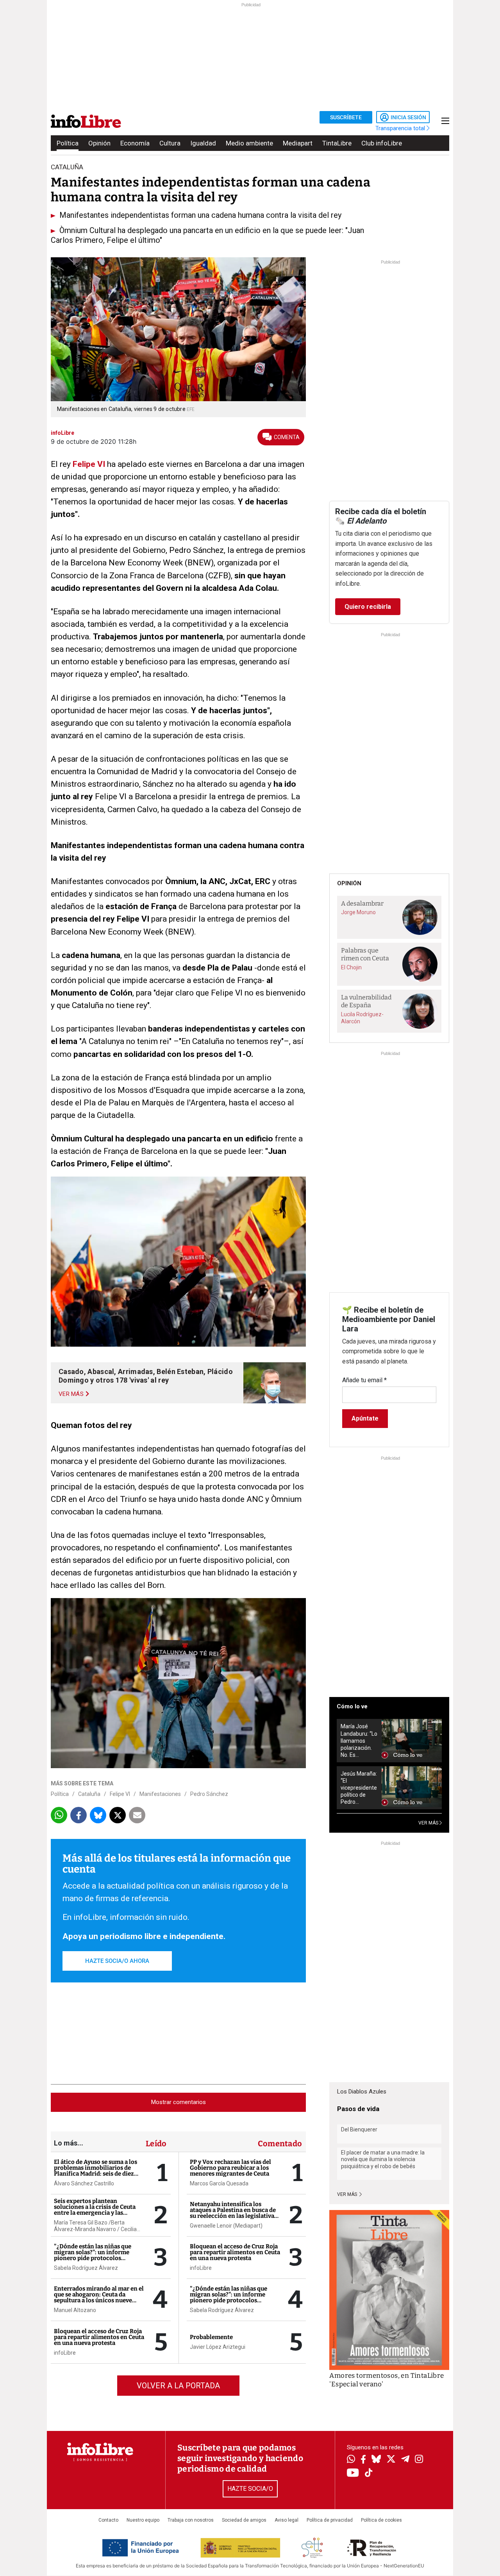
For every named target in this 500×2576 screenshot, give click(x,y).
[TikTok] (369, 2473)
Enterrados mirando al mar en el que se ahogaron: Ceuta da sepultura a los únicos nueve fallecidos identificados (99, 2297)
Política (68, 143)
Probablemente (211, 2337)
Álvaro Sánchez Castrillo (84, 2183)
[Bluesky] (376, 2460)
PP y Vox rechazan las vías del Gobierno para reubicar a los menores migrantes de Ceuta (230, 2168)
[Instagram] (419, 2460)
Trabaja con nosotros (191, 2520)
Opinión (99, 143)
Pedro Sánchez (209, 1794)
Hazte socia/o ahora (117, 1961)
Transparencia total (401, 128)
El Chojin (351, 967)
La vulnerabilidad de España (366, 1001)
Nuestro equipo (143, 2520)
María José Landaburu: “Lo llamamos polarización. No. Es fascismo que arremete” (359, 1741)
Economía (135, 143)
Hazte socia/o (250, 2489)
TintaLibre (337, 143)
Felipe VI (88, 464)
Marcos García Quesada (219, 2183)
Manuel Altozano (75, 2310)
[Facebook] (363, 2460)
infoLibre (65, 2353)
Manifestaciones (160, 1794)
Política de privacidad (330, 2520)
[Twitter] (391, 2460)
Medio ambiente (249, 143)
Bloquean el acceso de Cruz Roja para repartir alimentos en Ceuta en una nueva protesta (99, 2337)
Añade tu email (364, 1380)
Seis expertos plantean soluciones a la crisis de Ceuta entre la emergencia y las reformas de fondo (95, 2210)
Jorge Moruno (358, 912)
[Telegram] (405, 2460)
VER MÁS (429, 1823)
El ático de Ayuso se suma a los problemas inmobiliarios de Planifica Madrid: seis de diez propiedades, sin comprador (96, 2171)
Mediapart (298, 143)
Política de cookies (381, 2520)
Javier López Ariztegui (218, 2347)
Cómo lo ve (352, 1706)
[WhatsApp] (351, 2460)
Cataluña (89, 1794)
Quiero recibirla (368, 607)
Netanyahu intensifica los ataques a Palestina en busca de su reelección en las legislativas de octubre (233, 2213)
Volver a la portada (178, 2386)
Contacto (108, 2520)
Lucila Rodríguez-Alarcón (362, 1018)
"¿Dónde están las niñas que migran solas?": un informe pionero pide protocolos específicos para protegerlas (93, 2255)
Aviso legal (287, 2520)
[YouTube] (353, 2473)
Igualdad (203, 143)
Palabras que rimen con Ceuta (365, 954)
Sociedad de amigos (244, 2520)
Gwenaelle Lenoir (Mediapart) (226, 2226)
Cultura (170, 143)
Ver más (348, 2194)
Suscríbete (346, 117)
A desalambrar (362, 903)
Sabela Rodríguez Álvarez (86, 2268)
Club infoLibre (382, 143)
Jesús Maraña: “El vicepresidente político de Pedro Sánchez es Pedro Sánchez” (359, 1788)
